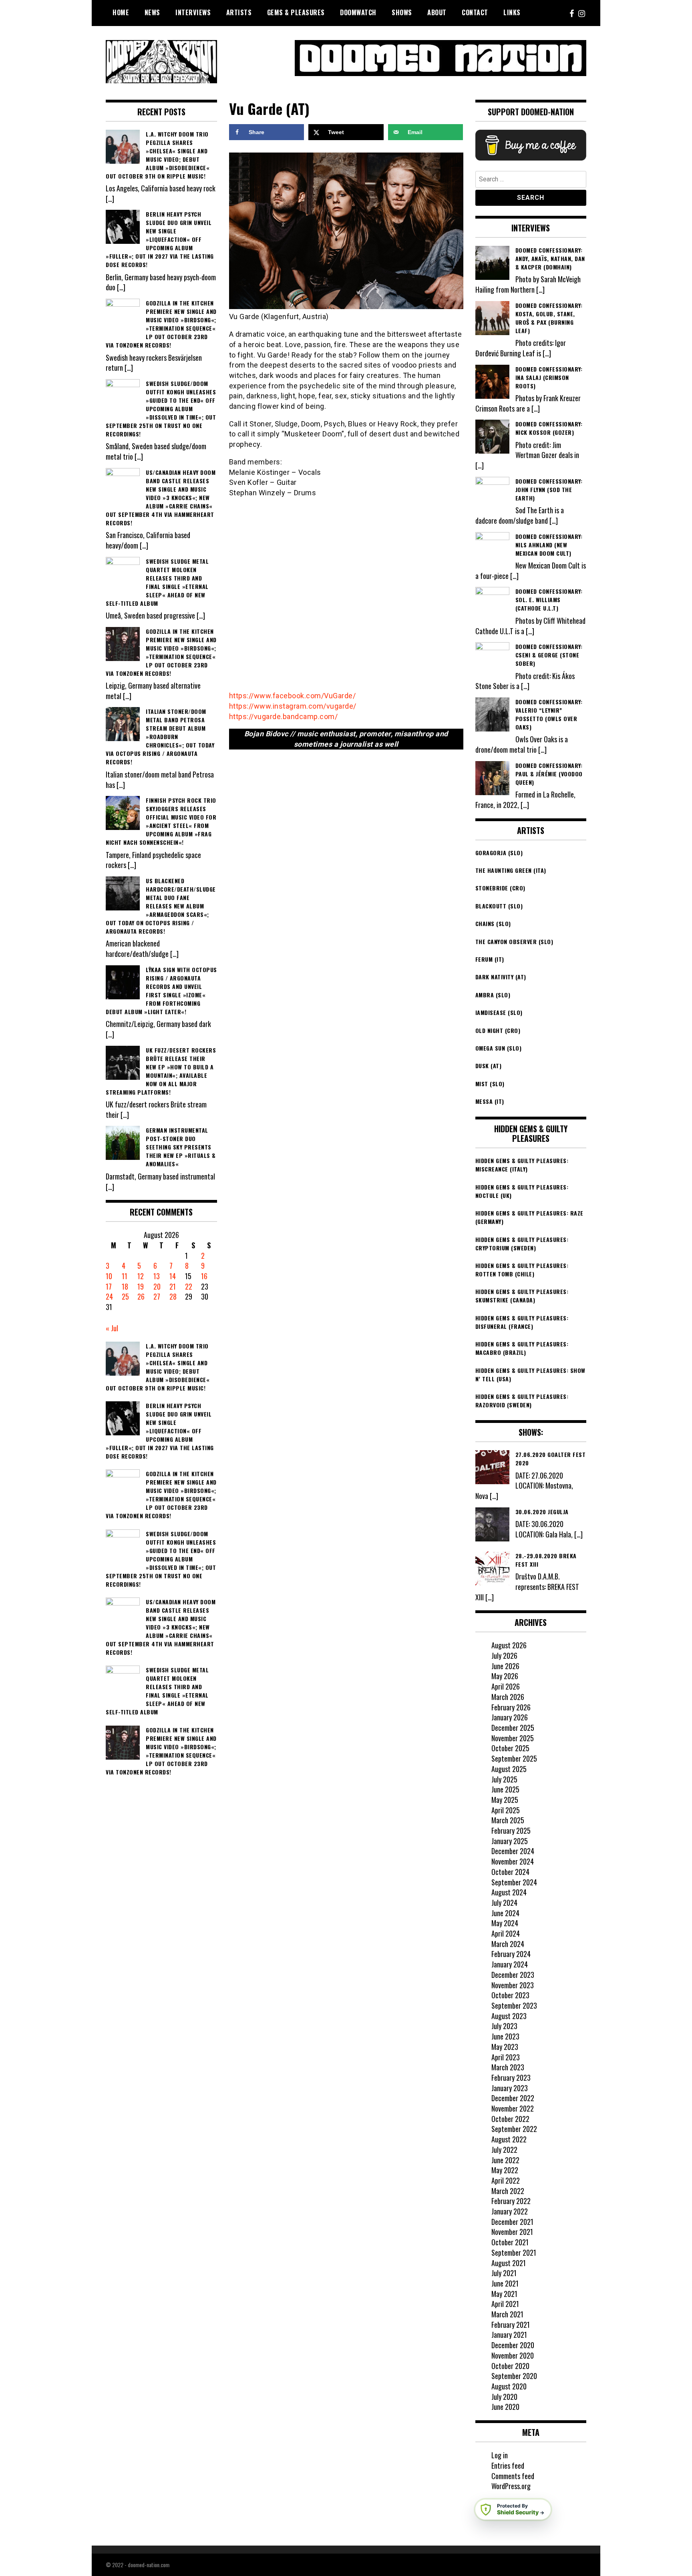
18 (125, 1286)
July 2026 (504, 1656)
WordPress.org (511, 2486)
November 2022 (513, 2108)
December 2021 (512, 2222)
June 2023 (505, 2036)
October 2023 (510, 1995)
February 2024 (511, 1954)
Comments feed (513, 2476)
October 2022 (510, 2119)
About (437, 12)
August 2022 (509, 2139)
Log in (500, 2455)
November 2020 (513, 2355)
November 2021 (512, 2232)
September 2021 (514, 2252)
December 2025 (513, 1728)
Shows (402, 12)
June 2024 (505, 1913)
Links (512, 12)
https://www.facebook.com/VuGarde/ (293, 696)
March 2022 (508, 2191)
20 (157, 1286)
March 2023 (508, 2067)
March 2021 (507, 2314)
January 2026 (510, 1717)
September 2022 (514, 2129)
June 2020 (505, 2407)
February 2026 (511, 1707)
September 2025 (514, 1758)
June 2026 (505, 1666)
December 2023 (513, 1975)
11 (125, 1276)
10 (109, 1276)
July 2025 (504, 1779)
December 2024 (513, 1851)
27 (157, 1296)
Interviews (193, 12)
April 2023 (506, 2057)
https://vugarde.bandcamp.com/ (284, 716)
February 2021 (511, 2325)
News (152, 12)
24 (109, 1296)
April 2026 (506, 1686)
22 (189, 1286)
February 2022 (511, 2201)
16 (204, 1276)
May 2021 (504, 2294)
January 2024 (510, 1964)
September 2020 (514, 2376)
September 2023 (514, 2005)
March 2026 (508, 1697)
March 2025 (508, 1820)
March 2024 (508, 1944)
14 (173, 1276)
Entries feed (508, 2465)
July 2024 (504, 1903)
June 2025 (505, 1789)
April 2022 (506, 2180)
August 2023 (509, 2016)
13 (157, 1276)
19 (141, 1286)
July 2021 (504, 2273)
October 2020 (510, 2366)
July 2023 (504, 2026)
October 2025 (510, 1748)
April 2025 (506, 1810)
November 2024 (513, 1861)
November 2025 (513, 1738)
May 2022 (505, 2170)
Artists (239, 12)
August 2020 (509, 2386)
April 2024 (506, 1933)
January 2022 (510, 2211)
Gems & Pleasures (296, 12)
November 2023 (513, 1985)
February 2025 (511, 1831)
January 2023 (510, 2088)
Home (121, 12)
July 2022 (504, 2150)
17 (109, 1286)
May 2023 (505, 2047)
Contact (475, 12)
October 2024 (510, 1872)
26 (141, 1296)
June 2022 (505, 2160)
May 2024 (505, 1923)
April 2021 (505, 2304)
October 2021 (510, 2242)
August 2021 (509, 2263)
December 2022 (513, 2098)
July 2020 (504, 2397)
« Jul (112, 1328)
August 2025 (509, 1769)
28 (173, 1296)
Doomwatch (358, 12)
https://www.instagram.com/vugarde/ (293, 706)
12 (141, 1276)
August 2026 (509, 1645)
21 (173, 1286)
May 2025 (505, 1800)
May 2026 (505, 1676)
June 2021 (505, 2283)
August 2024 (509, 1892)
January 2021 (509, 2335)
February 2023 (511, 2078)
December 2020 (513, 2345)
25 (125, 1296)
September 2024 (514, 1882)
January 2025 (510, 1841)
